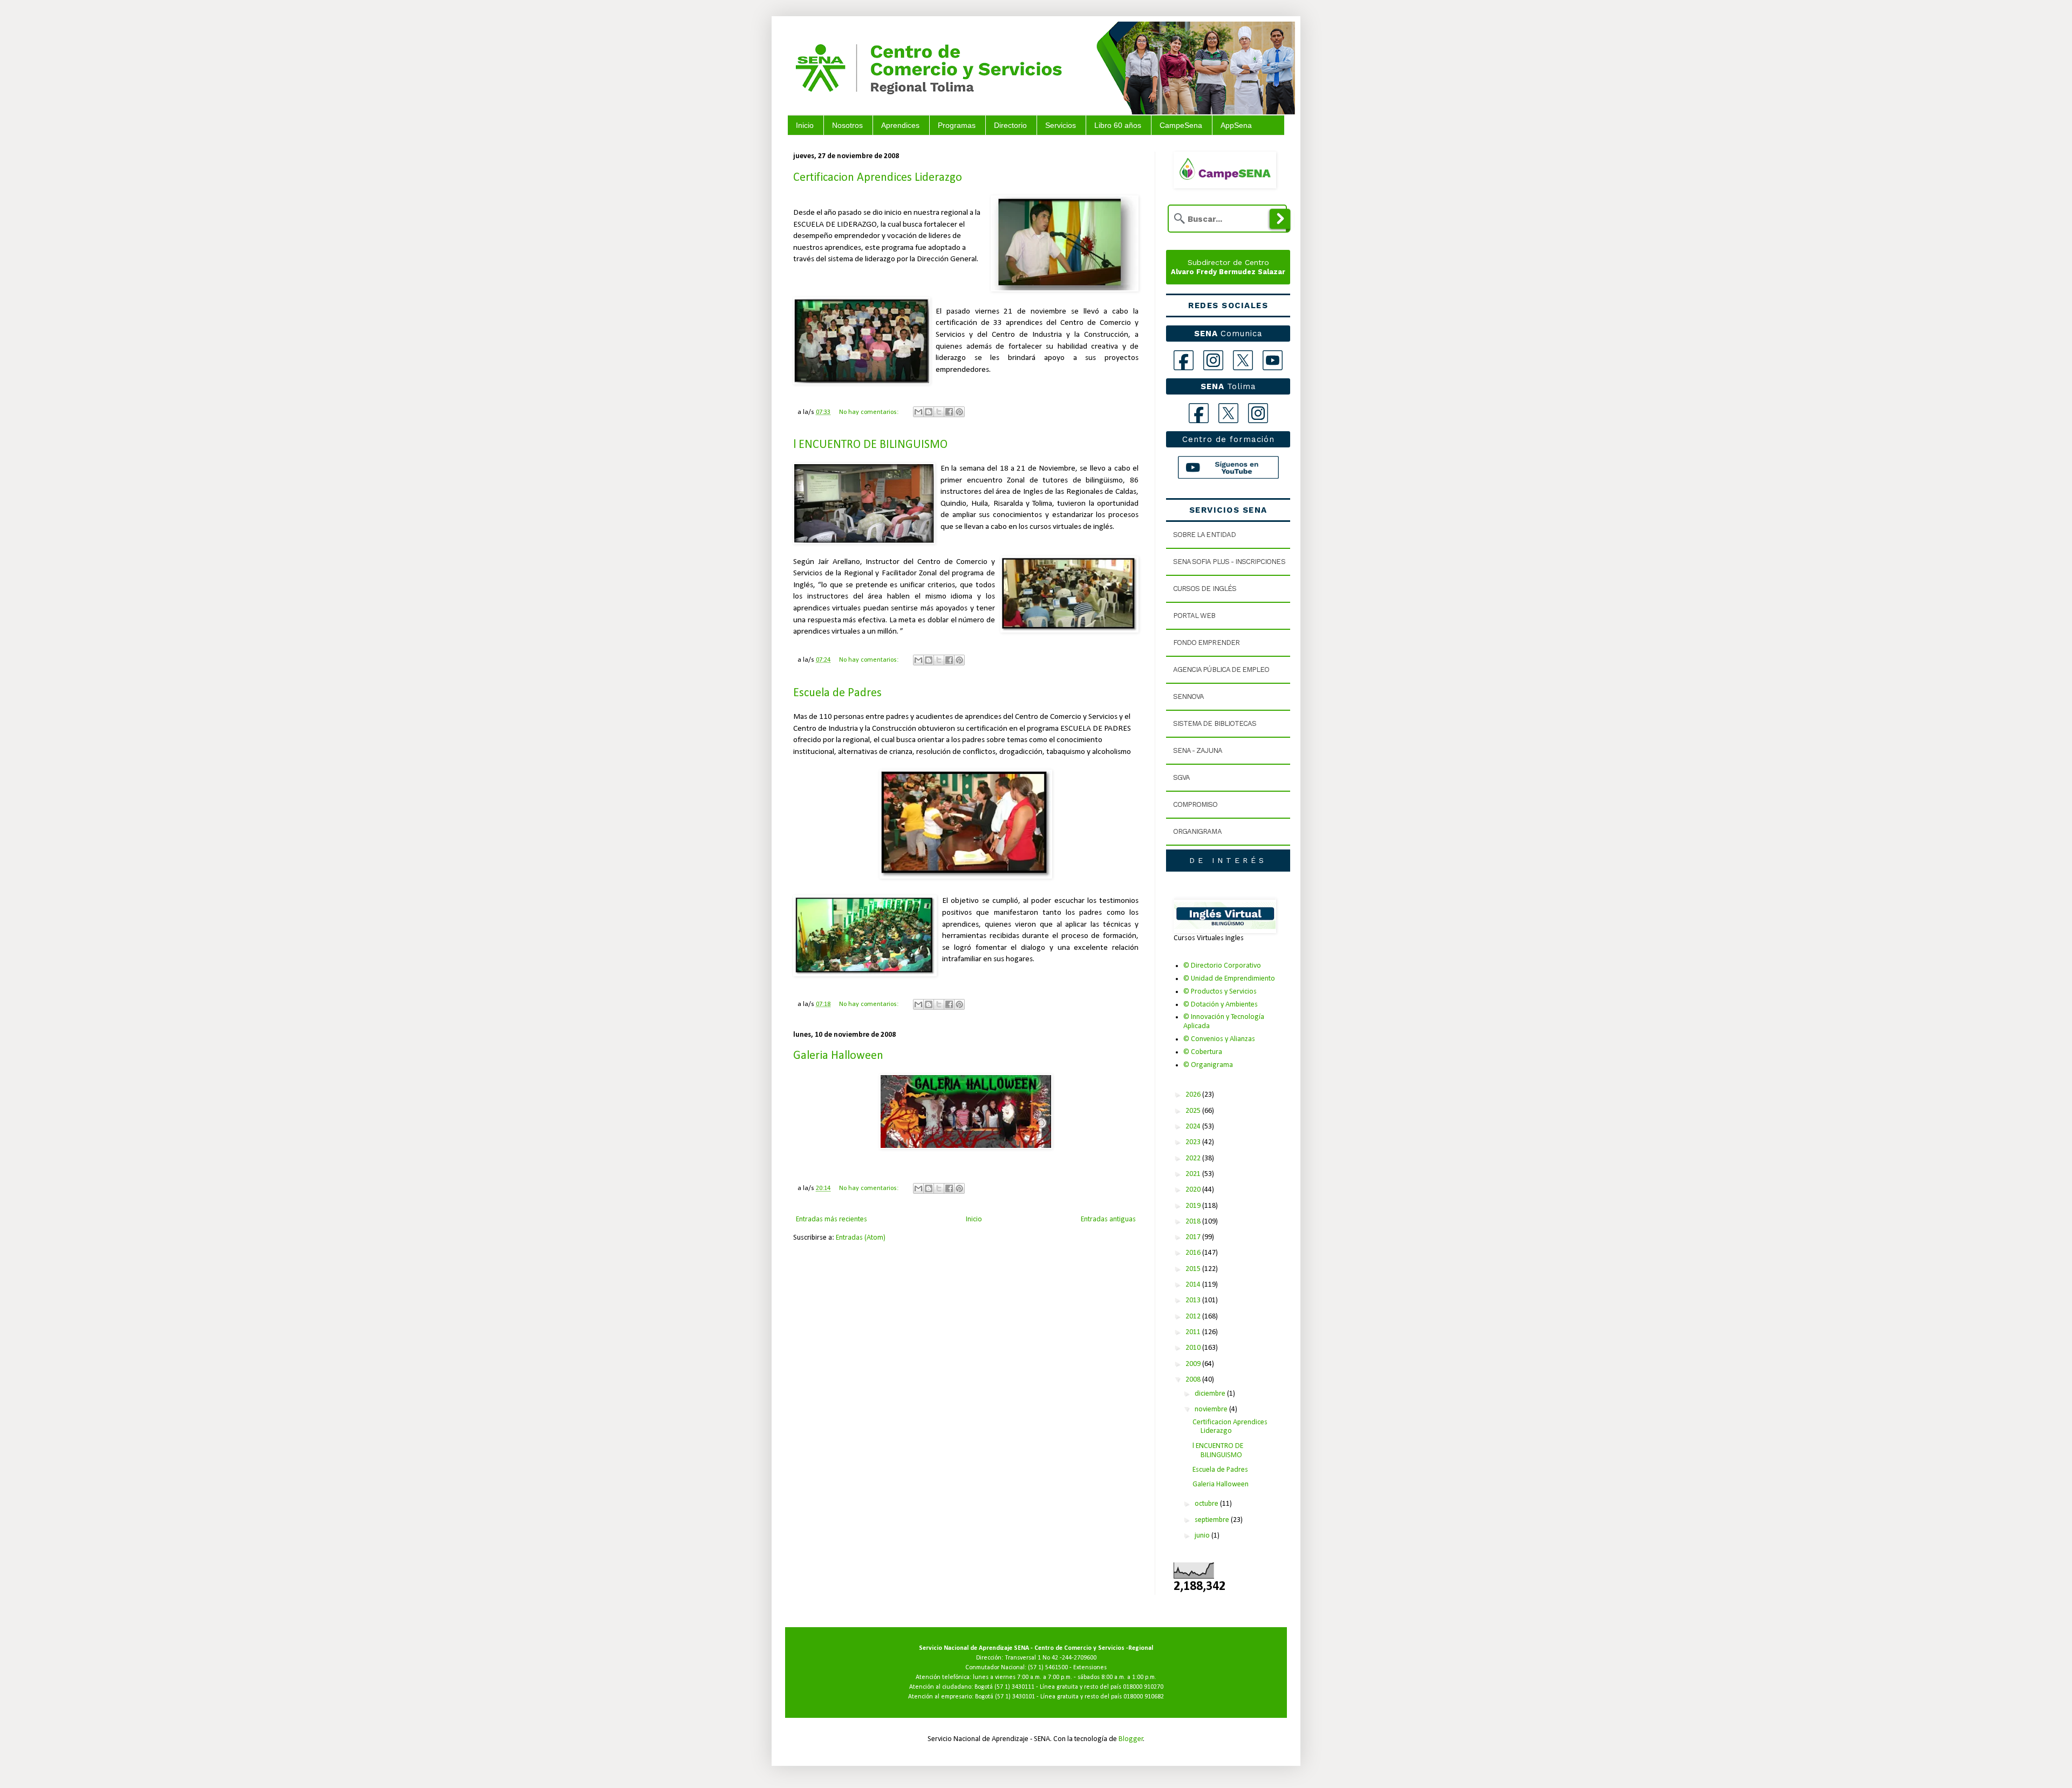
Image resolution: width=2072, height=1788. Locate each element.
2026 (1194, 1095)
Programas (957, 125)
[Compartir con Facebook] (949, 412)
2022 (1194, 1158)
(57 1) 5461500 (1048, 1668)
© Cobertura (1203, 1052)
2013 (1194, 1300)
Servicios (1061, 125)
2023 (1194, 1142)
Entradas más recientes (831, 1219)
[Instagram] (1213, 360)
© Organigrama (1208, 1065)
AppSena (1236, 125)
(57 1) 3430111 (1014, 1687)
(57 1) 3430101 (1015, 1697)
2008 (1194, 1380)
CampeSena (1181, 125)
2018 (1194, 1222)
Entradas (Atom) (861, 1238)
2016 (1194, 1253)
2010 (1194, 1348)
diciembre (1211, 1394)
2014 (1194, 1285)
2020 (1194, 1190)
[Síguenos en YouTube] (1228, 467)
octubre (1207, 1504)
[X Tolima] (1228, 413)
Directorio (1010, 125)
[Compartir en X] (939, 412)
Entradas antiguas (1108, 1219)
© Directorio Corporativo (1222, 966)
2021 (1194, 1174)
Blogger (1131, 1739)
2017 (1194, 1237)
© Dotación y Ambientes (1221, 1005)
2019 (1194, 1206)
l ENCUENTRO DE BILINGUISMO (870, 445)
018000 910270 (1143, 1687)
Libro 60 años (1118, 125)
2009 (1194, 1364)
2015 (1194, 1269)
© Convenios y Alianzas (1219, 1039)
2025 (1194, 1111)
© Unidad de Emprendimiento (1229, 979)
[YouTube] (1273, 360)
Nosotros (847, 125)
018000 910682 (1144, 1697)
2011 (1194, 1332)
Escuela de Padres (837, 693)
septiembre (1213, 1520)
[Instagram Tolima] (1258, 413)
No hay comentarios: (870, 412)
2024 (1194, 1127)
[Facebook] (1184, 360)
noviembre (1212, 1409)
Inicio (805, 125)
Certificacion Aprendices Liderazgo (878, 178)
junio (1203, 1536)
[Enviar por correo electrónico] (918, 412)
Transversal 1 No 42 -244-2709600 (1051, 1658)
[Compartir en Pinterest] (959, 412)
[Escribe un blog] (929, 412)
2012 (1194, 1317)
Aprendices (900, 125)
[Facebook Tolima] (1199, 413)
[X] (1243, 360)
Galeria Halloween (838, 1056)
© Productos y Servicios (1220, 992)
